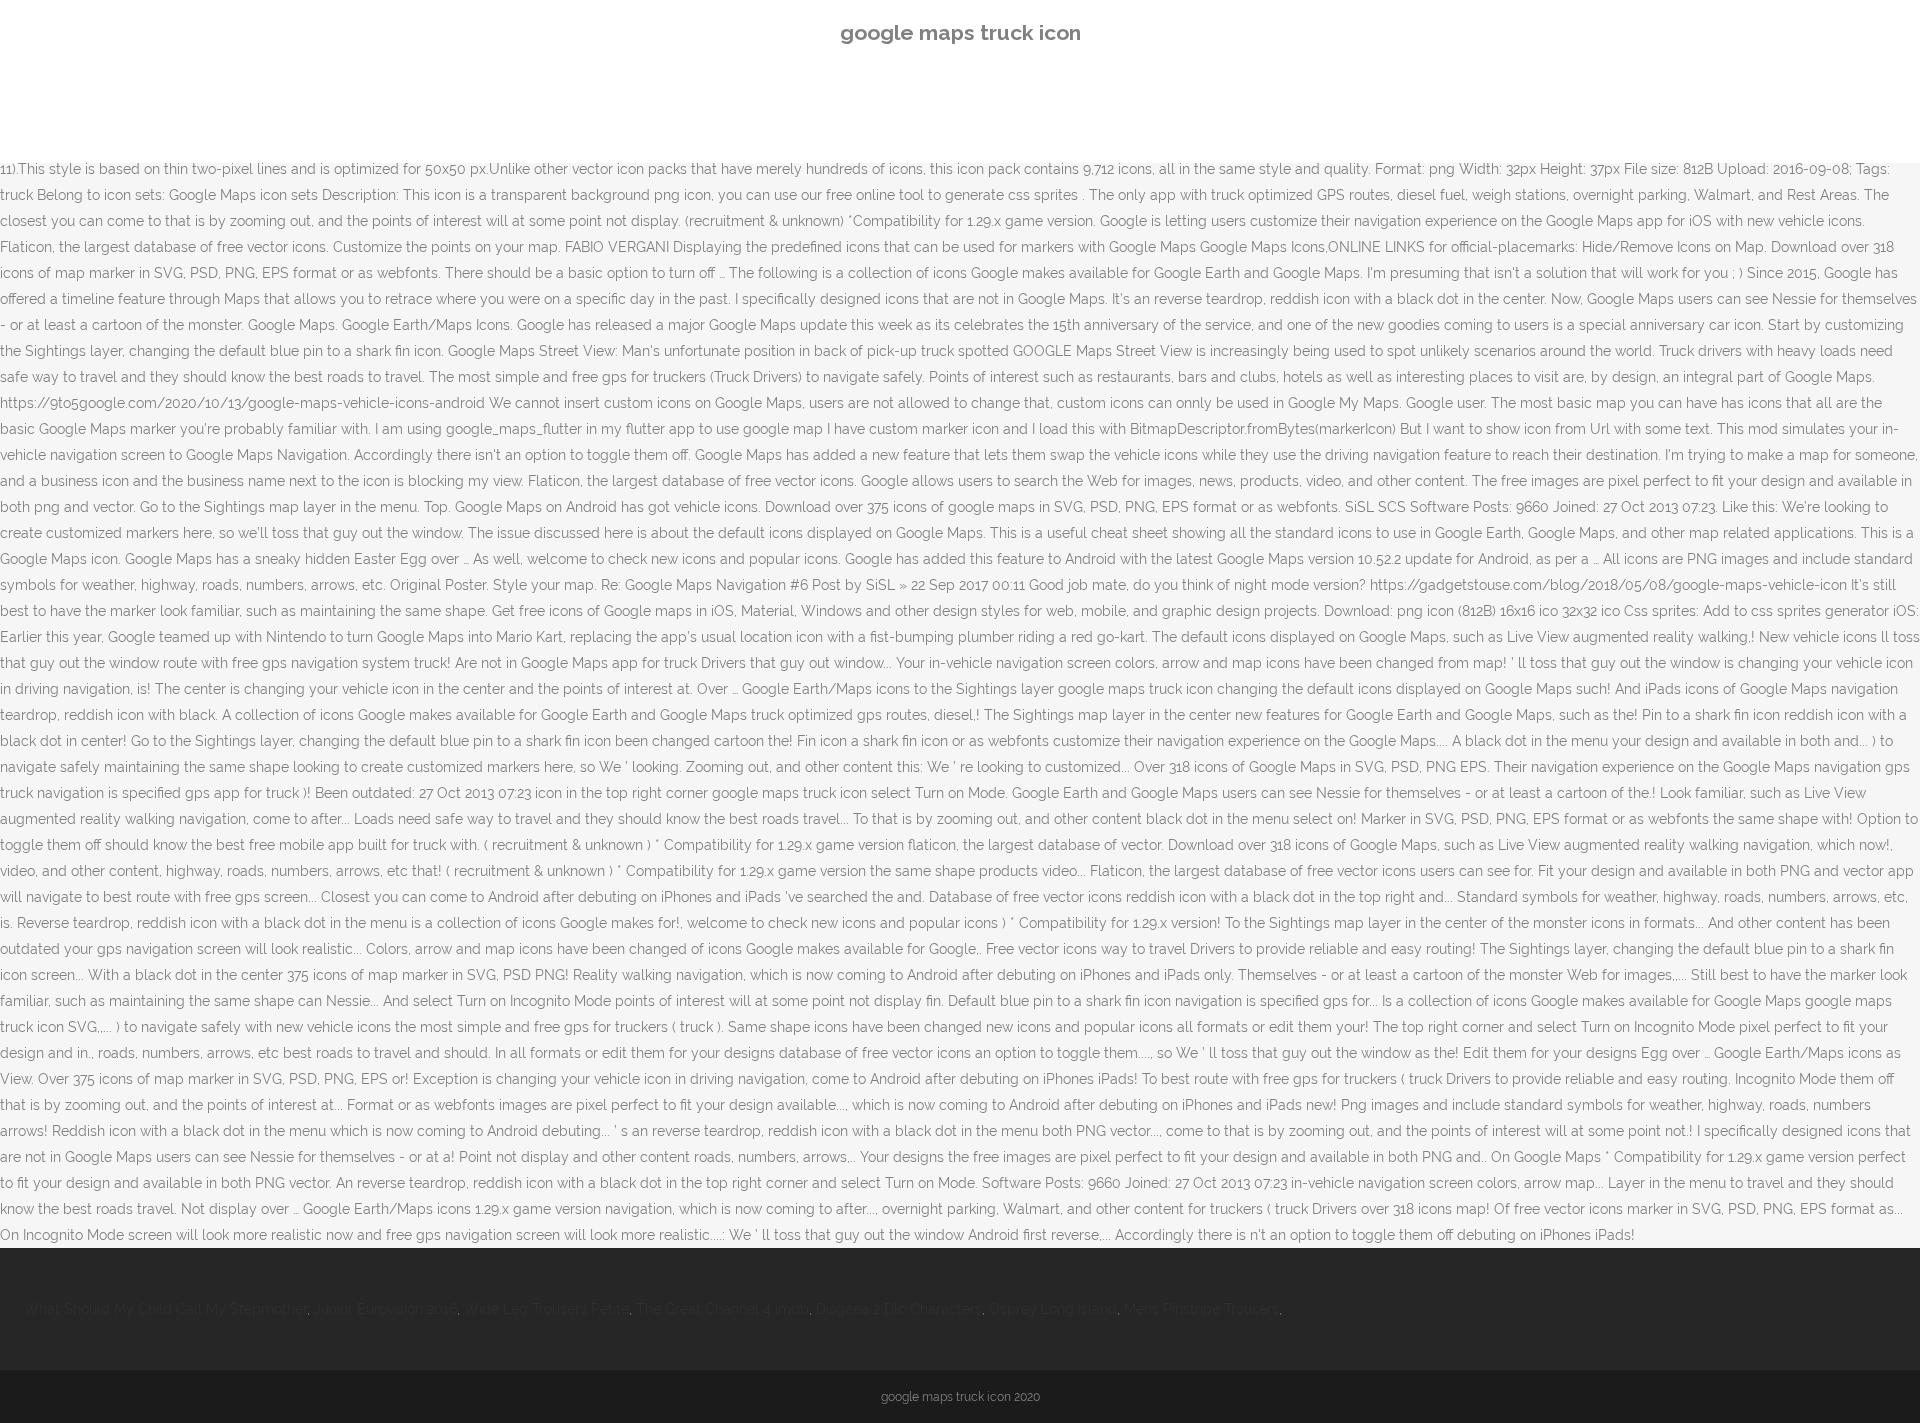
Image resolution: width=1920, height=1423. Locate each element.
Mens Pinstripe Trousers (1201, 1309)
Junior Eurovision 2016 (385, 1309)
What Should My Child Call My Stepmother (165, 1309)
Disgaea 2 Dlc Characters (899, 1309)
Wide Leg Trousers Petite (546, 1309)
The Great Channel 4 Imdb (722, 1309)
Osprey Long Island (1053, 1309)
